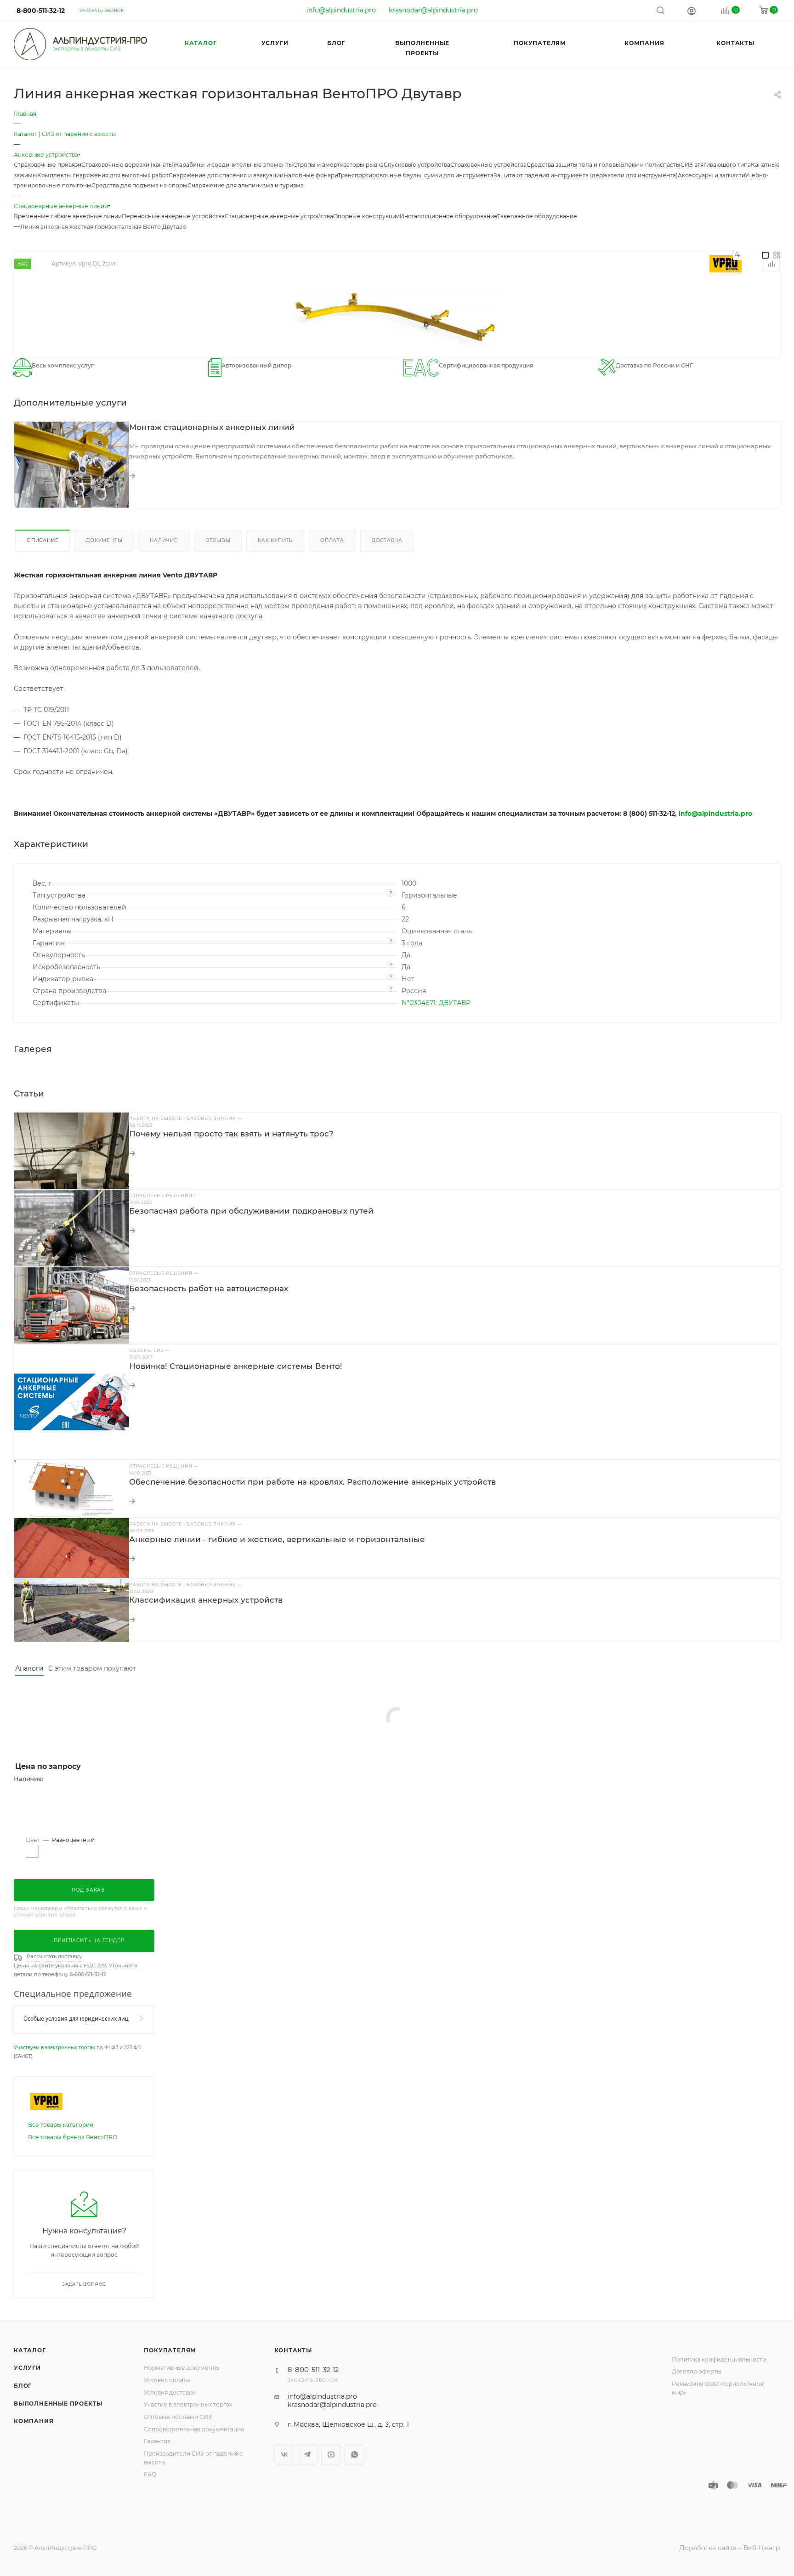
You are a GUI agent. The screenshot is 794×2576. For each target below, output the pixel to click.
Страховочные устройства (488, 165)
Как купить (275, 540)
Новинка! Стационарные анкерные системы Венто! (236, 1366)
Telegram (308, 2455)
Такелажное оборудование (537, 216)
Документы (104, 540)
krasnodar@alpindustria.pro (433, 10)
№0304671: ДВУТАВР (436, 1003)
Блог (23, 2386)
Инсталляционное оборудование (448, 216)
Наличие (164, 540)
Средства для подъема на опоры (139, 185)
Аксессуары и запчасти (711, 175)
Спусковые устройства (417, 165)
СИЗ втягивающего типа (716, 165)
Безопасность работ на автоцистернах (209, 1288)
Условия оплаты (167, 2380)
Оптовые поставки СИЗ (178, 2417)
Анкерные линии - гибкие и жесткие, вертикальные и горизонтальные (277, 1539)
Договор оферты (697, 2371)
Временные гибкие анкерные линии (68, 216)
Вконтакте (284, 2455)
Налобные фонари (311, 175)
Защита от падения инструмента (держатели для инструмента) (586, 175)
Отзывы (218, 540)
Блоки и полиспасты (650, 165)
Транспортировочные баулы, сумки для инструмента (416, 175)
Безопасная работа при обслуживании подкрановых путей (251, 1211)
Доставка (387, 540)
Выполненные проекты (58, 2404)
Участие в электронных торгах (188, 2404)
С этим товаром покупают (92, 1668)
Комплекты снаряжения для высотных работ (103, 175)
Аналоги (29, 1668)
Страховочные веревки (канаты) (128, 165)
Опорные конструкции (366, 216)
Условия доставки (170, 2392)
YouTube (331, 2455)
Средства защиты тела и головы (573, 165)
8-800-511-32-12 (41, 11)
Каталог (30, 2350)
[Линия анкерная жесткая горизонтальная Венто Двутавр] (397, 316)
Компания (34, 2421)
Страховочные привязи (48, 165)
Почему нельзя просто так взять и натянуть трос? (231, 1134)
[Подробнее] (132, 475)
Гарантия (157, 2441)
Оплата (332, 540)
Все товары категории (61, 2125)
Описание (43, 540)
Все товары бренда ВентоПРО (73, 2137)
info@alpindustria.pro (341, 10)
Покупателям (170, 2350)
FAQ (150, 2474)
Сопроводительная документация (194, 2429)
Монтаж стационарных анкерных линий (212, 427)
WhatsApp (354, 2455)
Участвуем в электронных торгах (54, 2047)
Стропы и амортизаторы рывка (338, 165)
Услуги (27, 2368)
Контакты (293, 2350)
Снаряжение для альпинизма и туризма (246, 185)
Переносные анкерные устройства (173, 216)
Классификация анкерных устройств (206, 1600)
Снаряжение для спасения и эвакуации (226, 175)
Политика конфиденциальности (719, 2359)
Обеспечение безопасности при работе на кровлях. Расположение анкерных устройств (312, 1482)
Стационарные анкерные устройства (279, 216)
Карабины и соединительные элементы (234, 165)
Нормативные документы (182, 2368)
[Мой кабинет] (692, 11)
